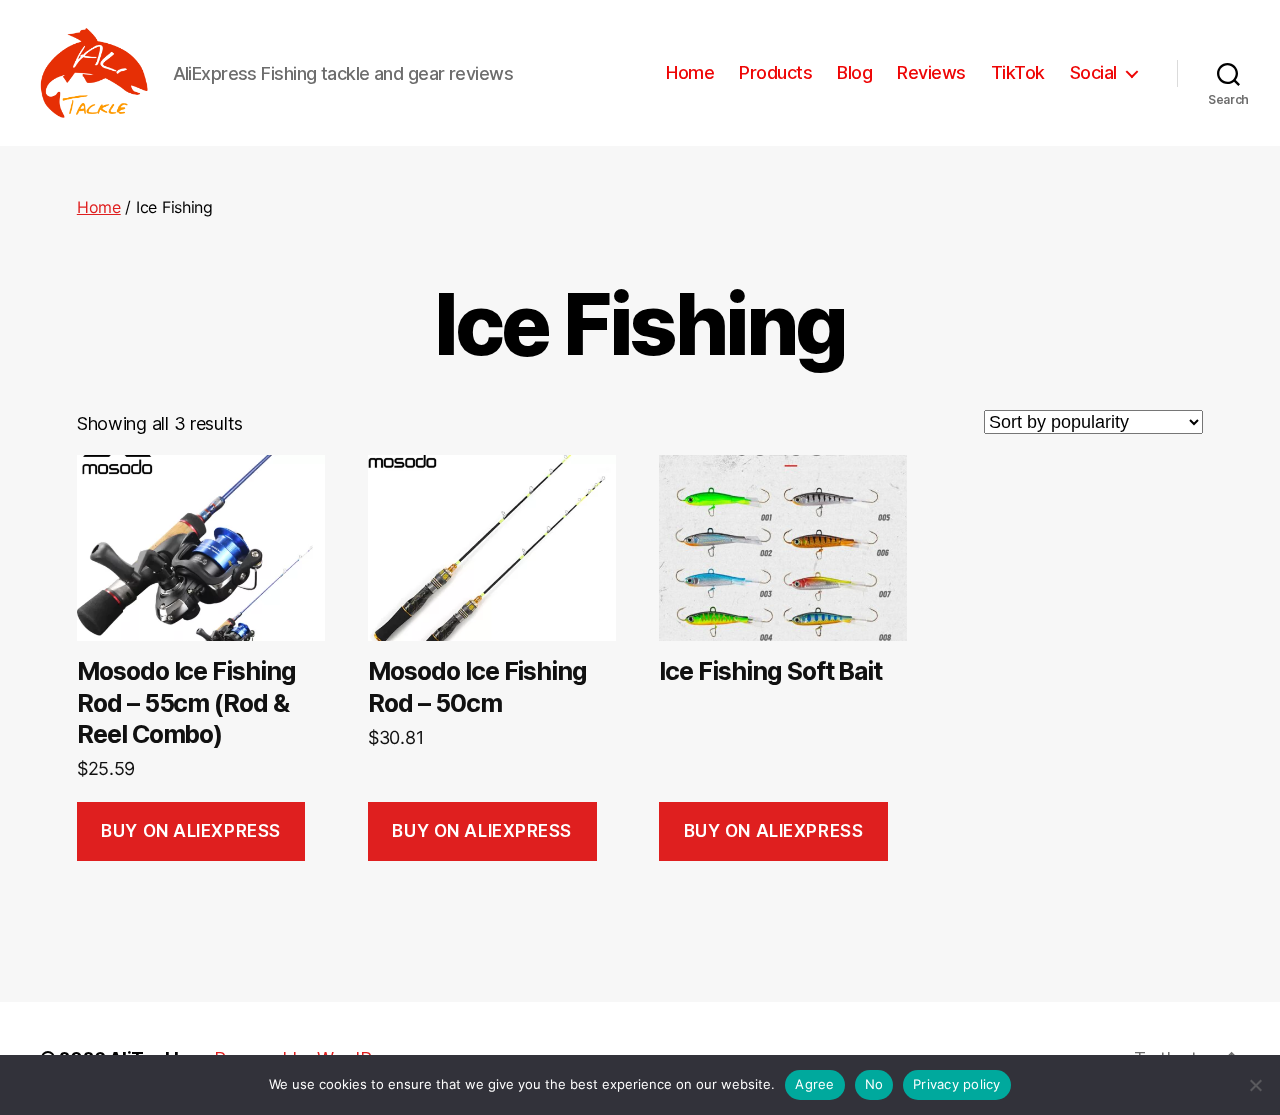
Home (690, 72)
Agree (814, 1084)
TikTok (1018, 72)
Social (1093, 72)
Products (775, 72)
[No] (1255, 1085)
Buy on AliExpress (191, 831)
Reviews (931, 72)
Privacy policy (957, 1084)
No (874, 1084)
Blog (854, 72)
